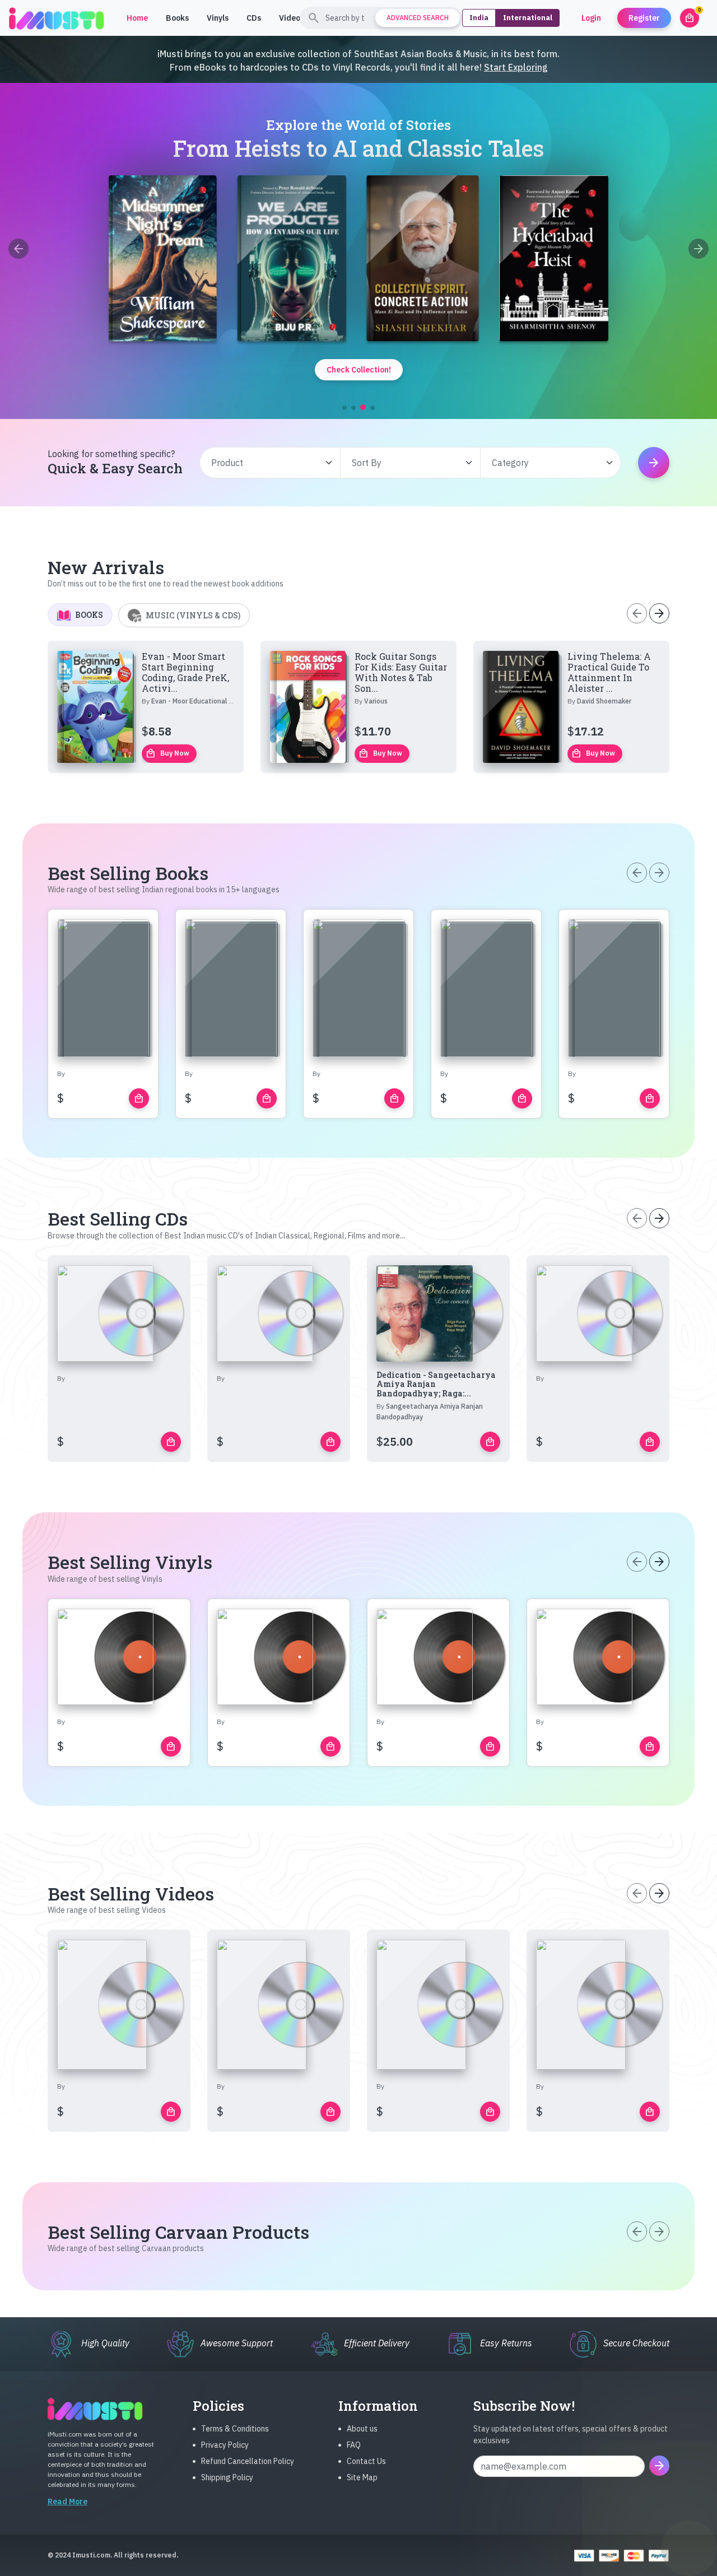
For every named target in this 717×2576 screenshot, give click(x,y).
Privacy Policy (225, 2445)
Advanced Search (418, 18)
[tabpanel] (358, 707)
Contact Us (366, 2461)
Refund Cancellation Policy (248, 2461)
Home (137, 18)
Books (177, 18)
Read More (67, 2502)
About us (362, 2429)
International (528, 18)
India (479, 18)
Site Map (362, 2477)
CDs (254, 18)
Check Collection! (359, 370)
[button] (344, 408)
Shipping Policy (227, 2477)
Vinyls (218, 18)
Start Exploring (516, 67)
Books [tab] (89, 615)
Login (591, 18)
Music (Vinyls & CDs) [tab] (193, 615)
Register (644, 18)
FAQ (354, 2445)
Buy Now (167, 753)
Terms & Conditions (235, 2429)
